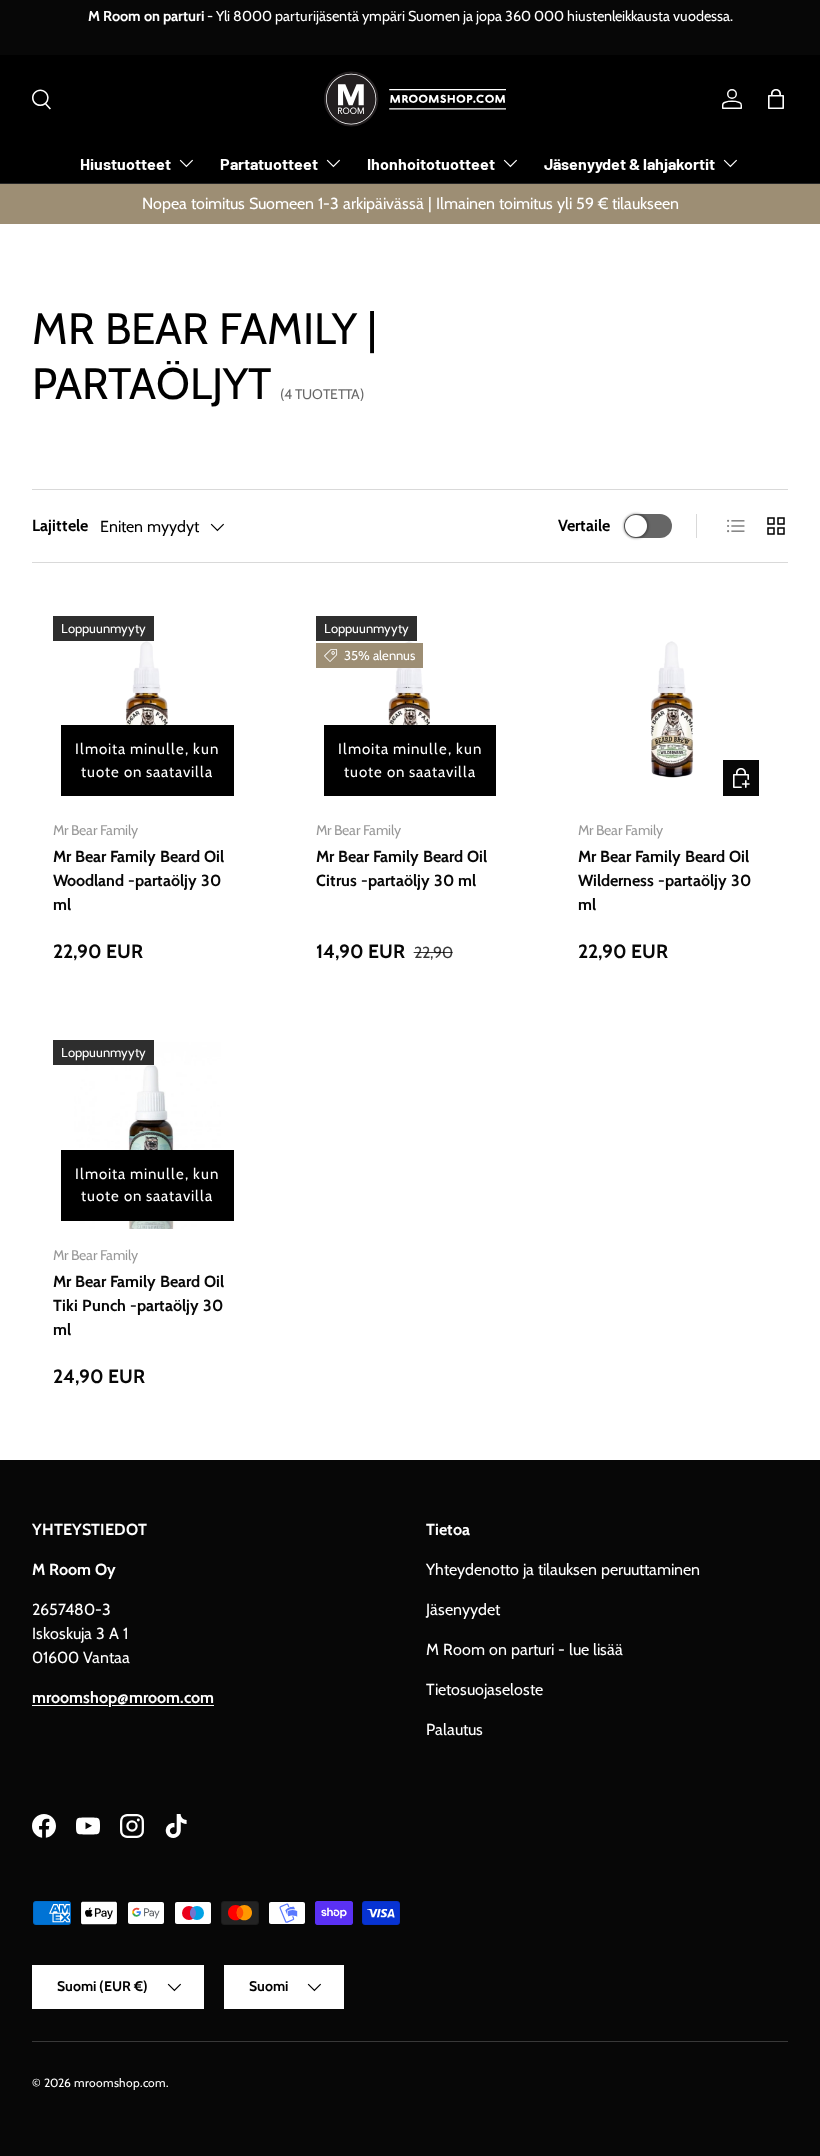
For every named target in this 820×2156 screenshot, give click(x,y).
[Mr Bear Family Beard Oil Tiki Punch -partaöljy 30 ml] (147, 1134)
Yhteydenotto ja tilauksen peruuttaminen (563, 1569)
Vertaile (584, 525)
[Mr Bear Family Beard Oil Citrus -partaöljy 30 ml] (410, 710)
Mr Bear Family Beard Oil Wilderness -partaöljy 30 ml (664, 880)
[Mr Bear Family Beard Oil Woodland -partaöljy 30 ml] (147, 710)
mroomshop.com (120, 2082)
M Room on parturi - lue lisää (524, 1649)
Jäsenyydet (463, 1609)
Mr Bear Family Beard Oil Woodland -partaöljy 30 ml (138, 880)
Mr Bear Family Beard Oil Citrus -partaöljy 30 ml (401, 868)
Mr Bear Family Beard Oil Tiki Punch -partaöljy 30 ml (138, 1305)
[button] (776, 99)
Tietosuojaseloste (484, 1689)
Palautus (454, 1729)
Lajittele (60, 525)
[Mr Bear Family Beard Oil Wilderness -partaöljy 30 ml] (672, 710)
